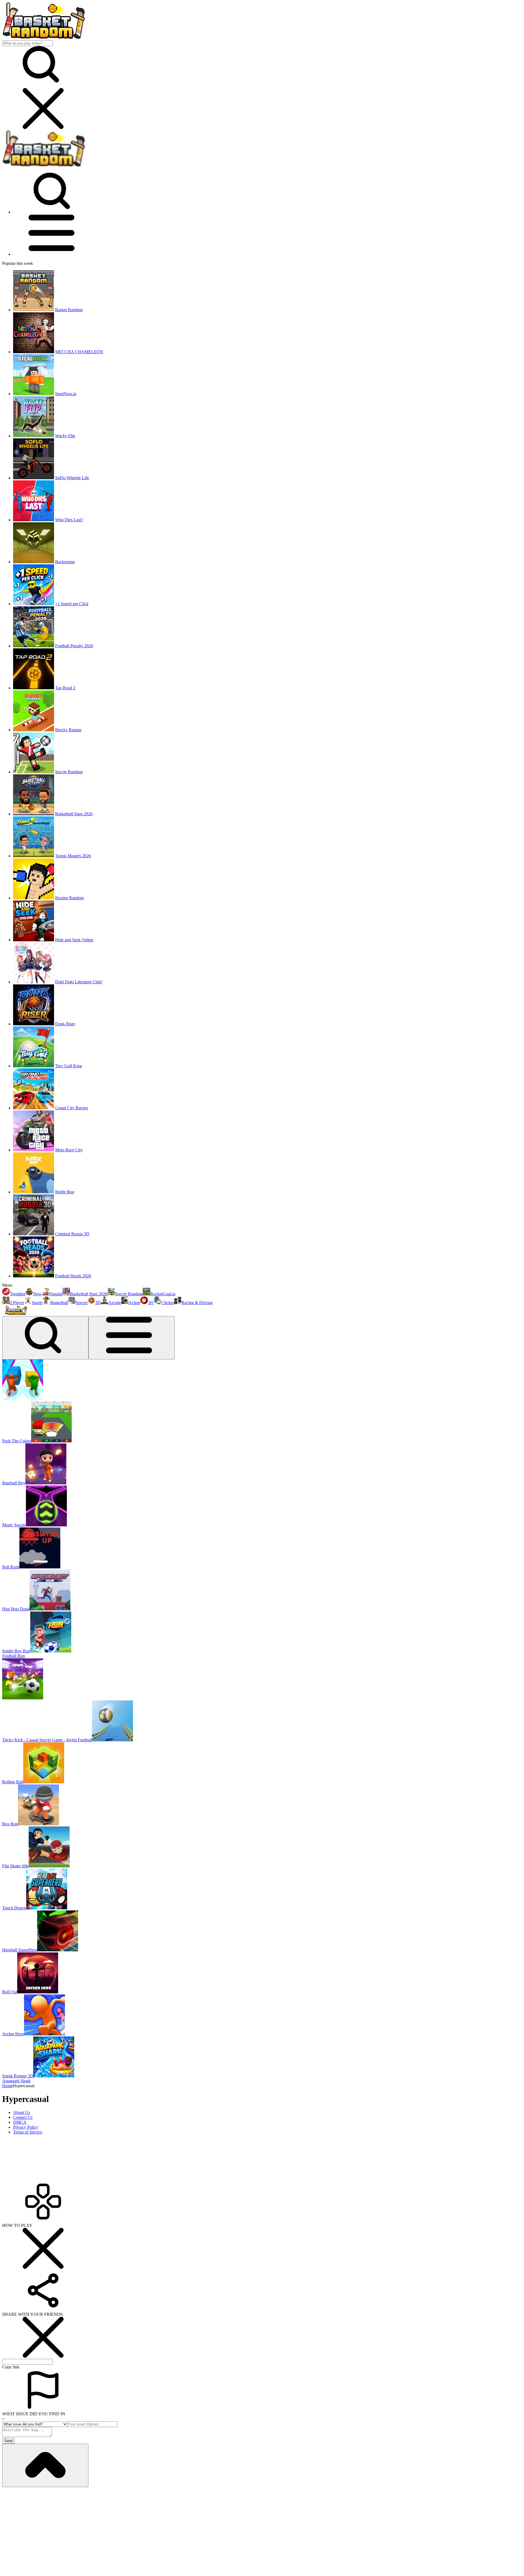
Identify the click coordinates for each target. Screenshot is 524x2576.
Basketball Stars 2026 (74, 814)
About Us (22, 2112)
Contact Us (23, 2117)
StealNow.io (66, 394)
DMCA (20, 2122)
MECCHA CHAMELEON (79, 352)
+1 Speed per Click (72, 604)
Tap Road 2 (65, 688)
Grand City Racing (72, 1108)
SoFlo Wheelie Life (72, 478)
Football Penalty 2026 (74, 646)
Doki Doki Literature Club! (79, 982)
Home (8, 2086)
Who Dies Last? (69, 520)
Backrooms (65, 562)
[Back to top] (45, 2465)
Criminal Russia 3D (72, 1234)
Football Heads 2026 (73, 1276)
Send (8, 2441)
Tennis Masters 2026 (73, 856)
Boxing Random (69, 898)
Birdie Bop (65, 1192)
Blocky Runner (68, 730)
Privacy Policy (26, 2127)
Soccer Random (69, 772)
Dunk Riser (65, 1024)
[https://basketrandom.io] (44, 166)
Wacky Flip (65, 436)
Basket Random (69, 310)
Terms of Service (28, 2132)
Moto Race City (69, 1150)
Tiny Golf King (69, 1066)
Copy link (11, 2367)
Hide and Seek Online (74, 940)
